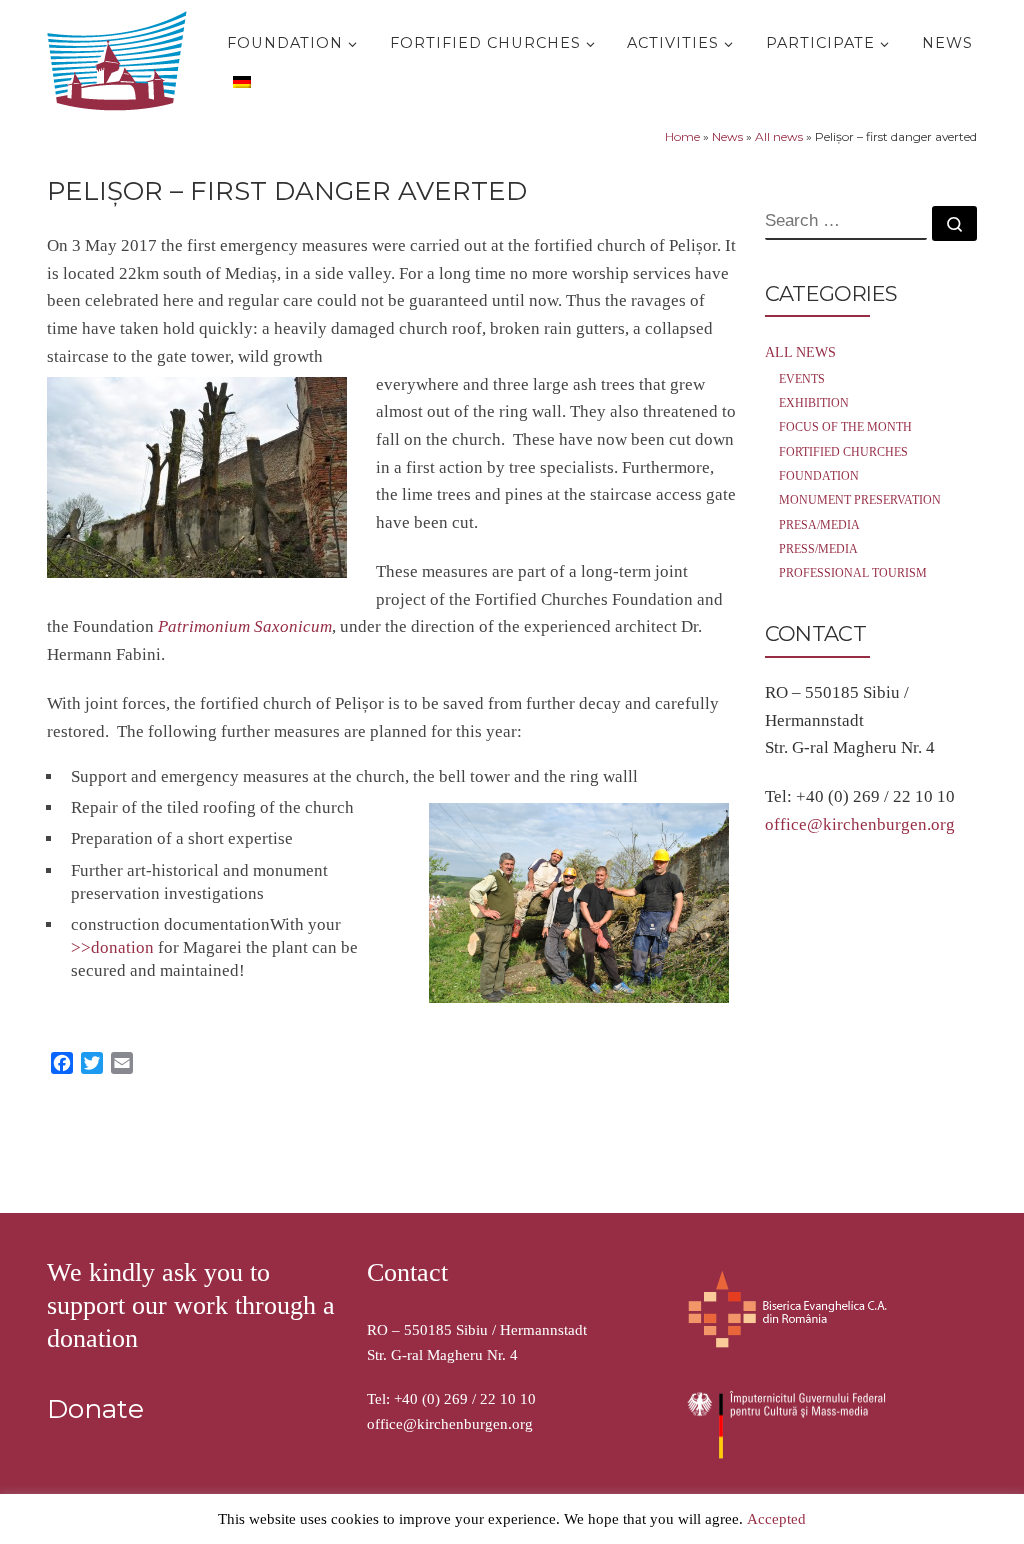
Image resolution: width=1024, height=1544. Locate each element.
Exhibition (814, 403)
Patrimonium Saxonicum (245, 626)
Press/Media (818, 549)
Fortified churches (843, 452)
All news (779, 136)
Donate (95, 1409)
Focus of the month (845, 427)
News (727, 136)
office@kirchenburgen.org (860, 824)
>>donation (112, 947)
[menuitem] (239, 81)
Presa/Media (819, 525)
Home (682, 136)
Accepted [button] (776, 1519)
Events (802, 379)
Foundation (819, 476)
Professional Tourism (853, 573)
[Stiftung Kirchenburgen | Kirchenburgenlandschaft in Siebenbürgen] (122, 56)
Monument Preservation (860, 500)
